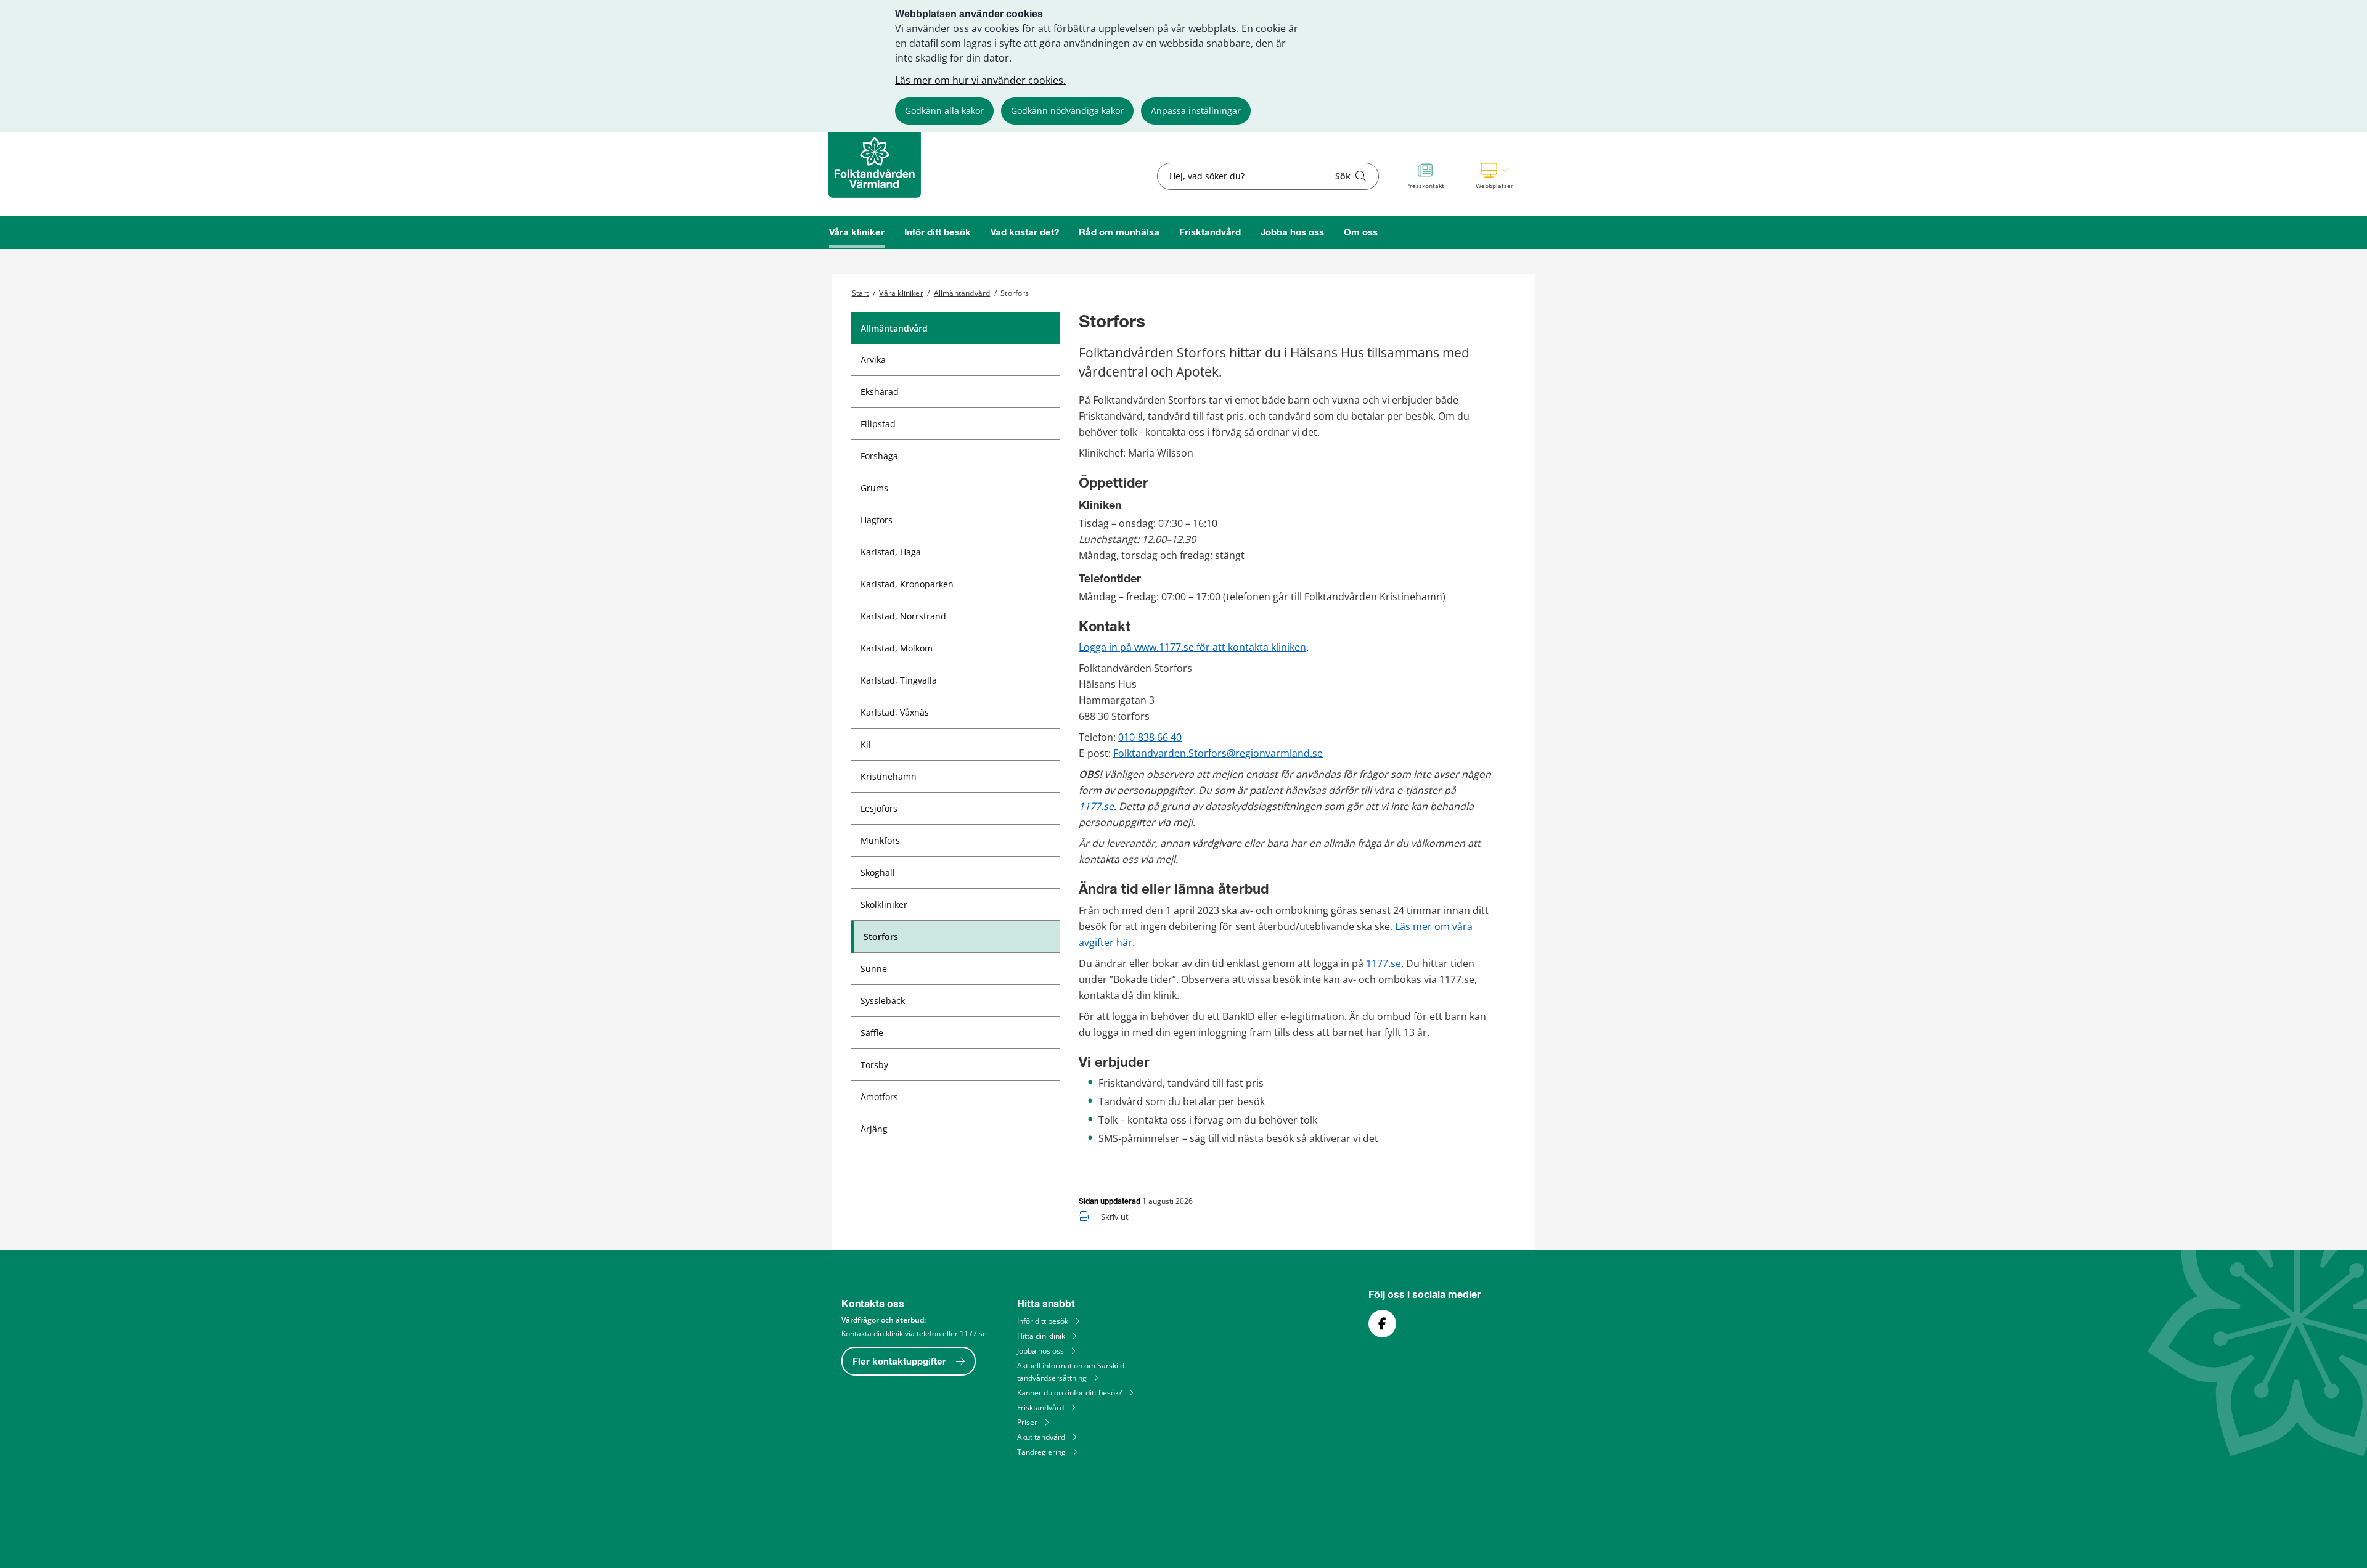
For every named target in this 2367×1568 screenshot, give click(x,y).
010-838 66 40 (1150, 737)
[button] (1494, 176)
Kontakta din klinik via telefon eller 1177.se (914, 1333)
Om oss (1361, 233)
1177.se (1096, 806)
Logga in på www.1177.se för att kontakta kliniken (1192, 647)
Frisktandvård (1210, 233)
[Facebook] (1382, 1324)
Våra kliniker (857, 233)
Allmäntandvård (962, 293)
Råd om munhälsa (1119, 233)
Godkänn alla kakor (944, 111)
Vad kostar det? (1025, 233)
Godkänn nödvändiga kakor (1067, 111)
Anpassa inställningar (1196, 111)
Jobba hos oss (1292, 233)
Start (861, 293)
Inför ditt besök (938, 233)
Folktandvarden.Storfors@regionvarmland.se (1218, 753)
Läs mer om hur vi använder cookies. (980, 80)
